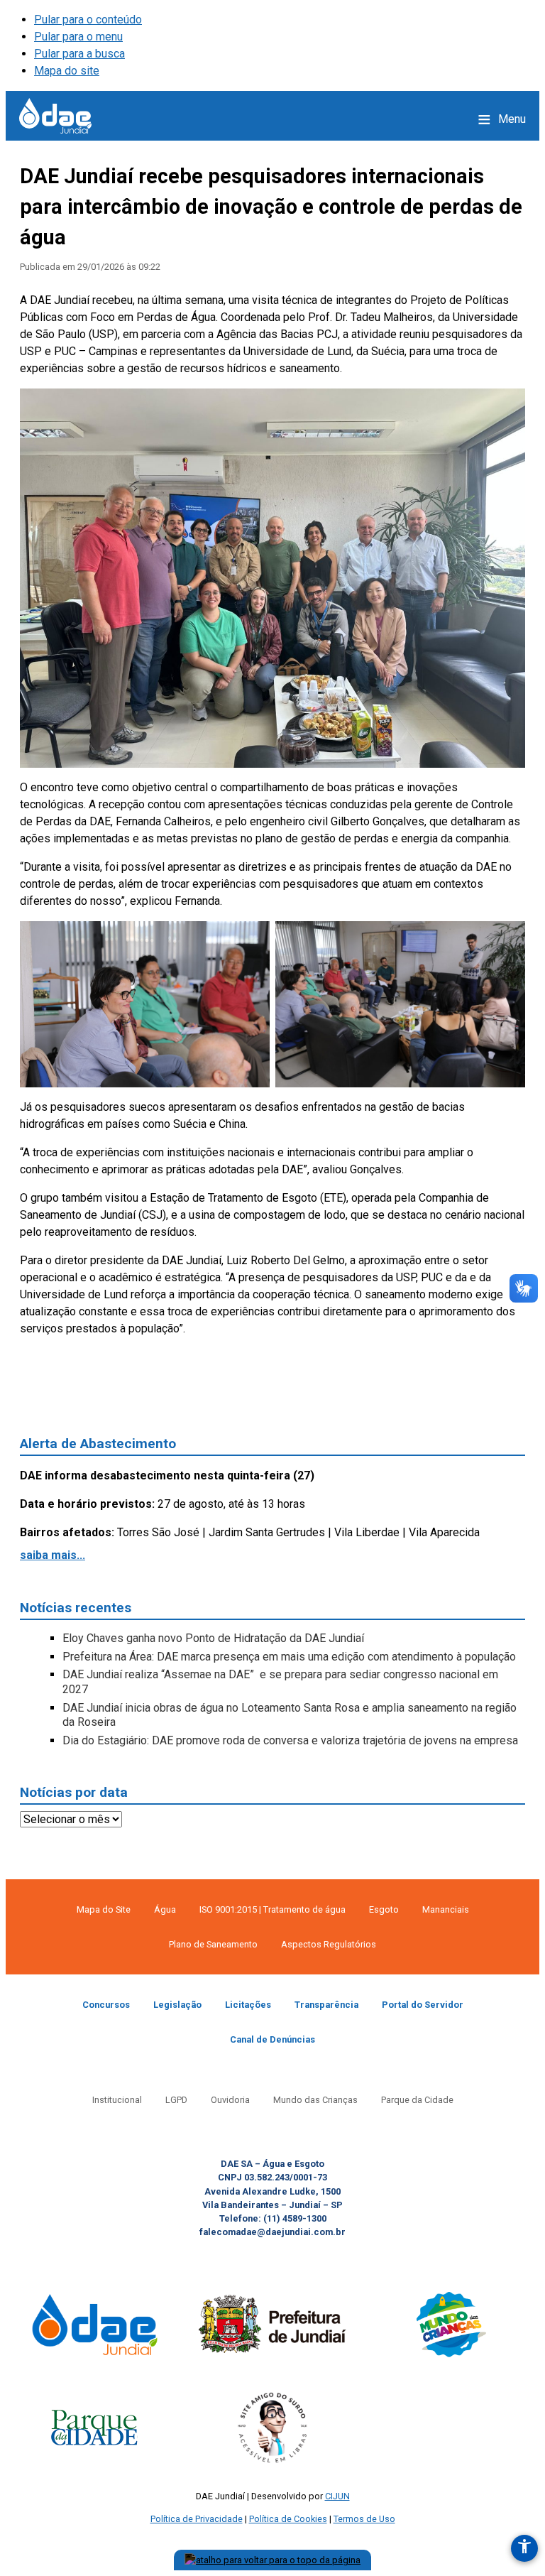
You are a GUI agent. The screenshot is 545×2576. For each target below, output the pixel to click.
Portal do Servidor (423, 2005)
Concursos (106, 2005)
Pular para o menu (78, 37)
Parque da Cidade (417, 2100)
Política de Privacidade (197, 2519)
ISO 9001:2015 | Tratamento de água (272, 1909)
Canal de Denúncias (272, 2039)
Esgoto (384, 1909)
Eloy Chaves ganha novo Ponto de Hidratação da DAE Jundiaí (213, 1638)
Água (165, 1909)
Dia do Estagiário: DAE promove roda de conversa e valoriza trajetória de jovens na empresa (290, 1740)
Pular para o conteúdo (88, 20)
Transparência (326, 2005)
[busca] (454, 119)
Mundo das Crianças (315, 2100)
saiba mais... (53, 1555)
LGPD (176, 2100)
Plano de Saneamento (213, 1944)
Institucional (117, 2100)
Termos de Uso (364, 2519)
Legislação (177, 2005)
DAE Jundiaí (55, 116)
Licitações (248, 2005)
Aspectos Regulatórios (329, 1944)
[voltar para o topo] (272, 2560)
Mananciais (446, 1909)
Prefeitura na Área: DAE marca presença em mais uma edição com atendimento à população (289, 1657)
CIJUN (337, 2496)
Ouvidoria (230, 2100)
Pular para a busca (79, 54)
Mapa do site (67, 71)
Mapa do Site (104, 1909)
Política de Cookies (288, 2519)
